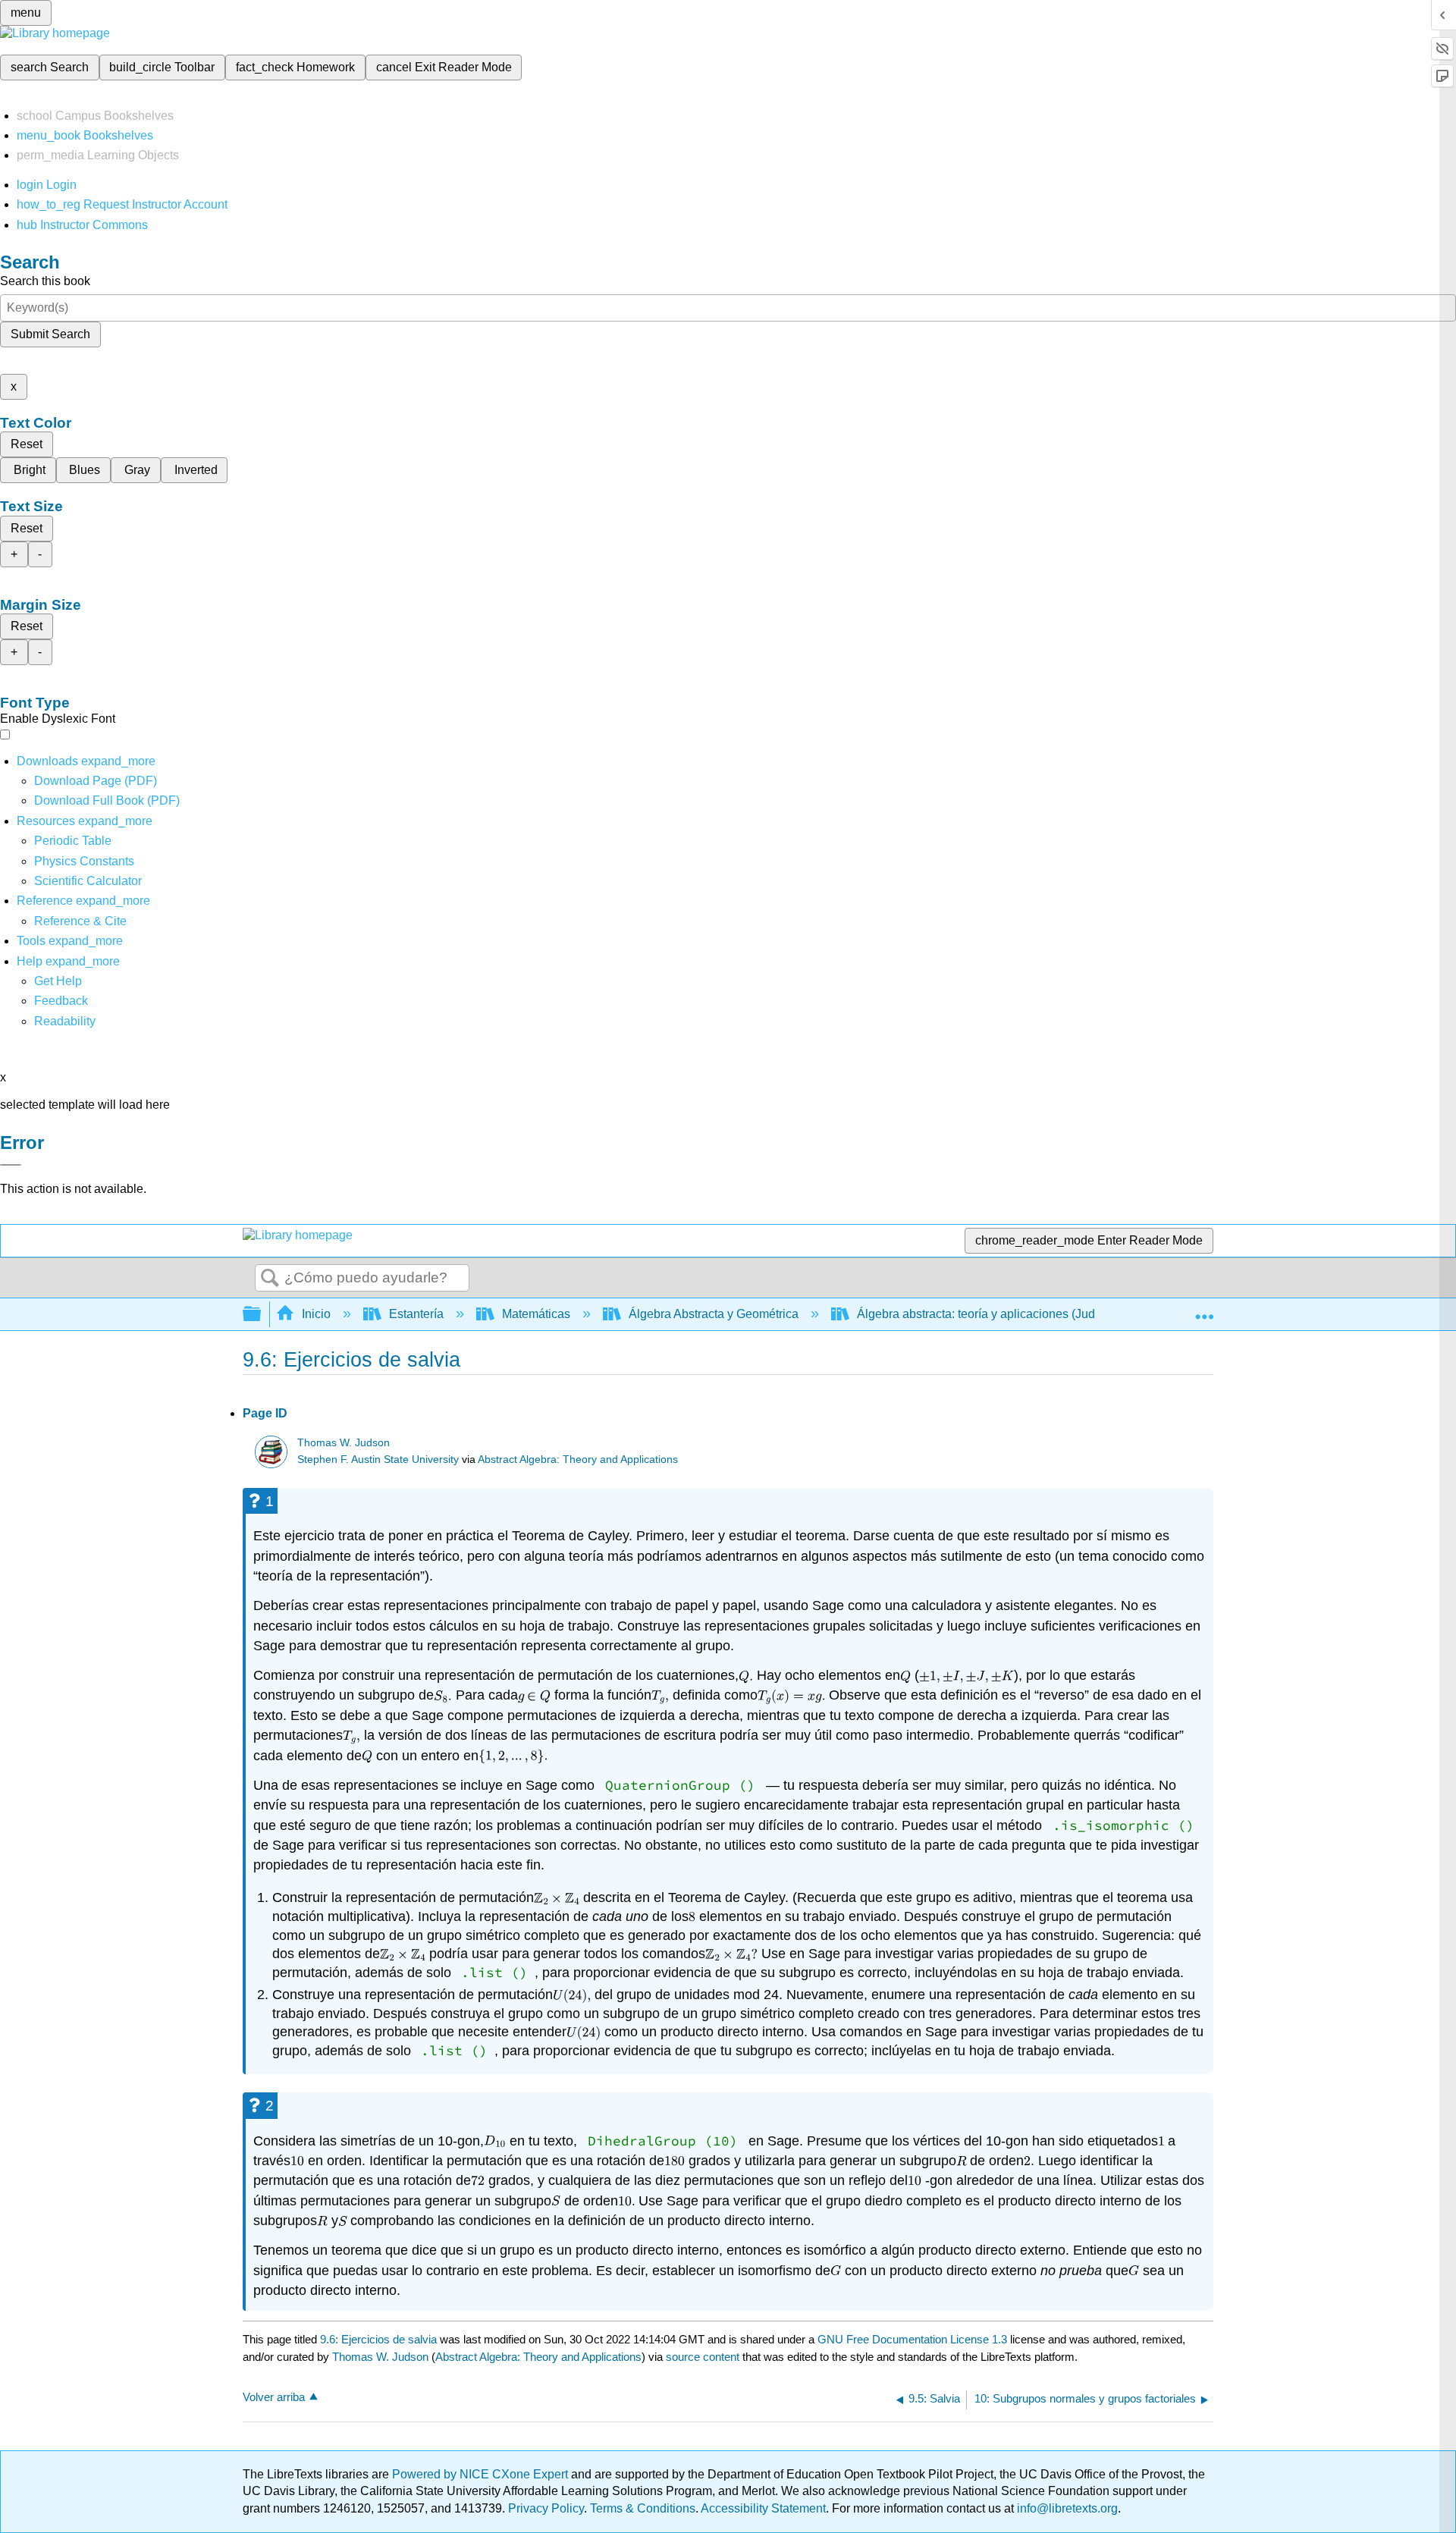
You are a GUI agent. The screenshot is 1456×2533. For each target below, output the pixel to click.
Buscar (270, 1279)
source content (703, 2357)
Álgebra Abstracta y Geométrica (714, 1314)
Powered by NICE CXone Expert (482, 2474)
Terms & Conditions (643, 2508)
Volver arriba (274, 2397)
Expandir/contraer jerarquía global (262, 1315)
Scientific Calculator (88, 881)
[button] (61, 1001)
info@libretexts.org (1066, 2508)
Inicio (316, 1314)
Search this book (45, 281)
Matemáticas (536, 1314)
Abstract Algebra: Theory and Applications (578, 1460)
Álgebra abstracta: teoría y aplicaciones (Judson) (988, 1314)
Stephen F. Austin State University (378, 1460)
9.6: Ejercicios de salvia (378, 2339)
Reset (27, 444)
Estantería (416, 1314)
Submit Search (50, 334)
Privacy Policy (546, 2508)
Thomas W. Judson (344, 1443)
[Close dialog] (11, 1165)
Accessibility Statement (763, 2508)
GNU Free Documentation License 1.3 (912, 2339)
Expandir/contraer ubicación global (1204, 1310)
